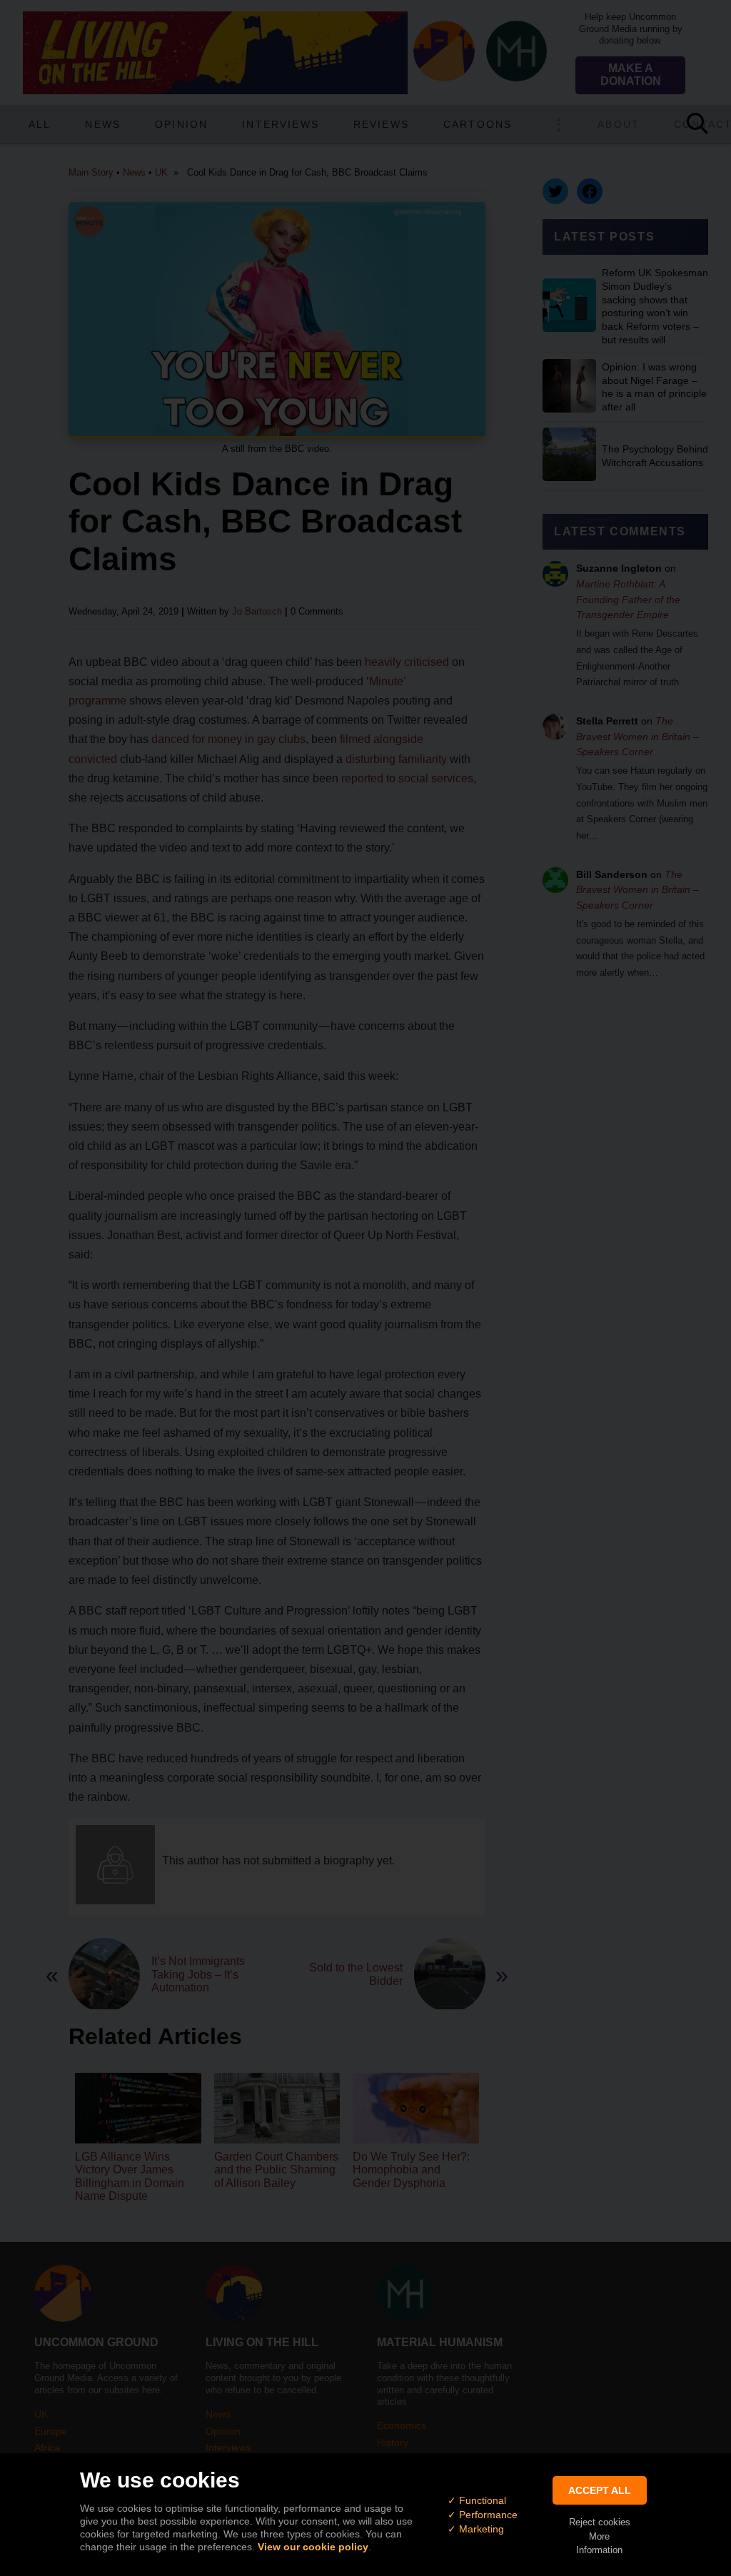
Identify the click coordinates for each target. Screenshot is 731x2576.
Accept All (600, 2490)
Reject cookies (600, 2522)
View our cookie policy (313, 2547)
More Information (599, 2543)
